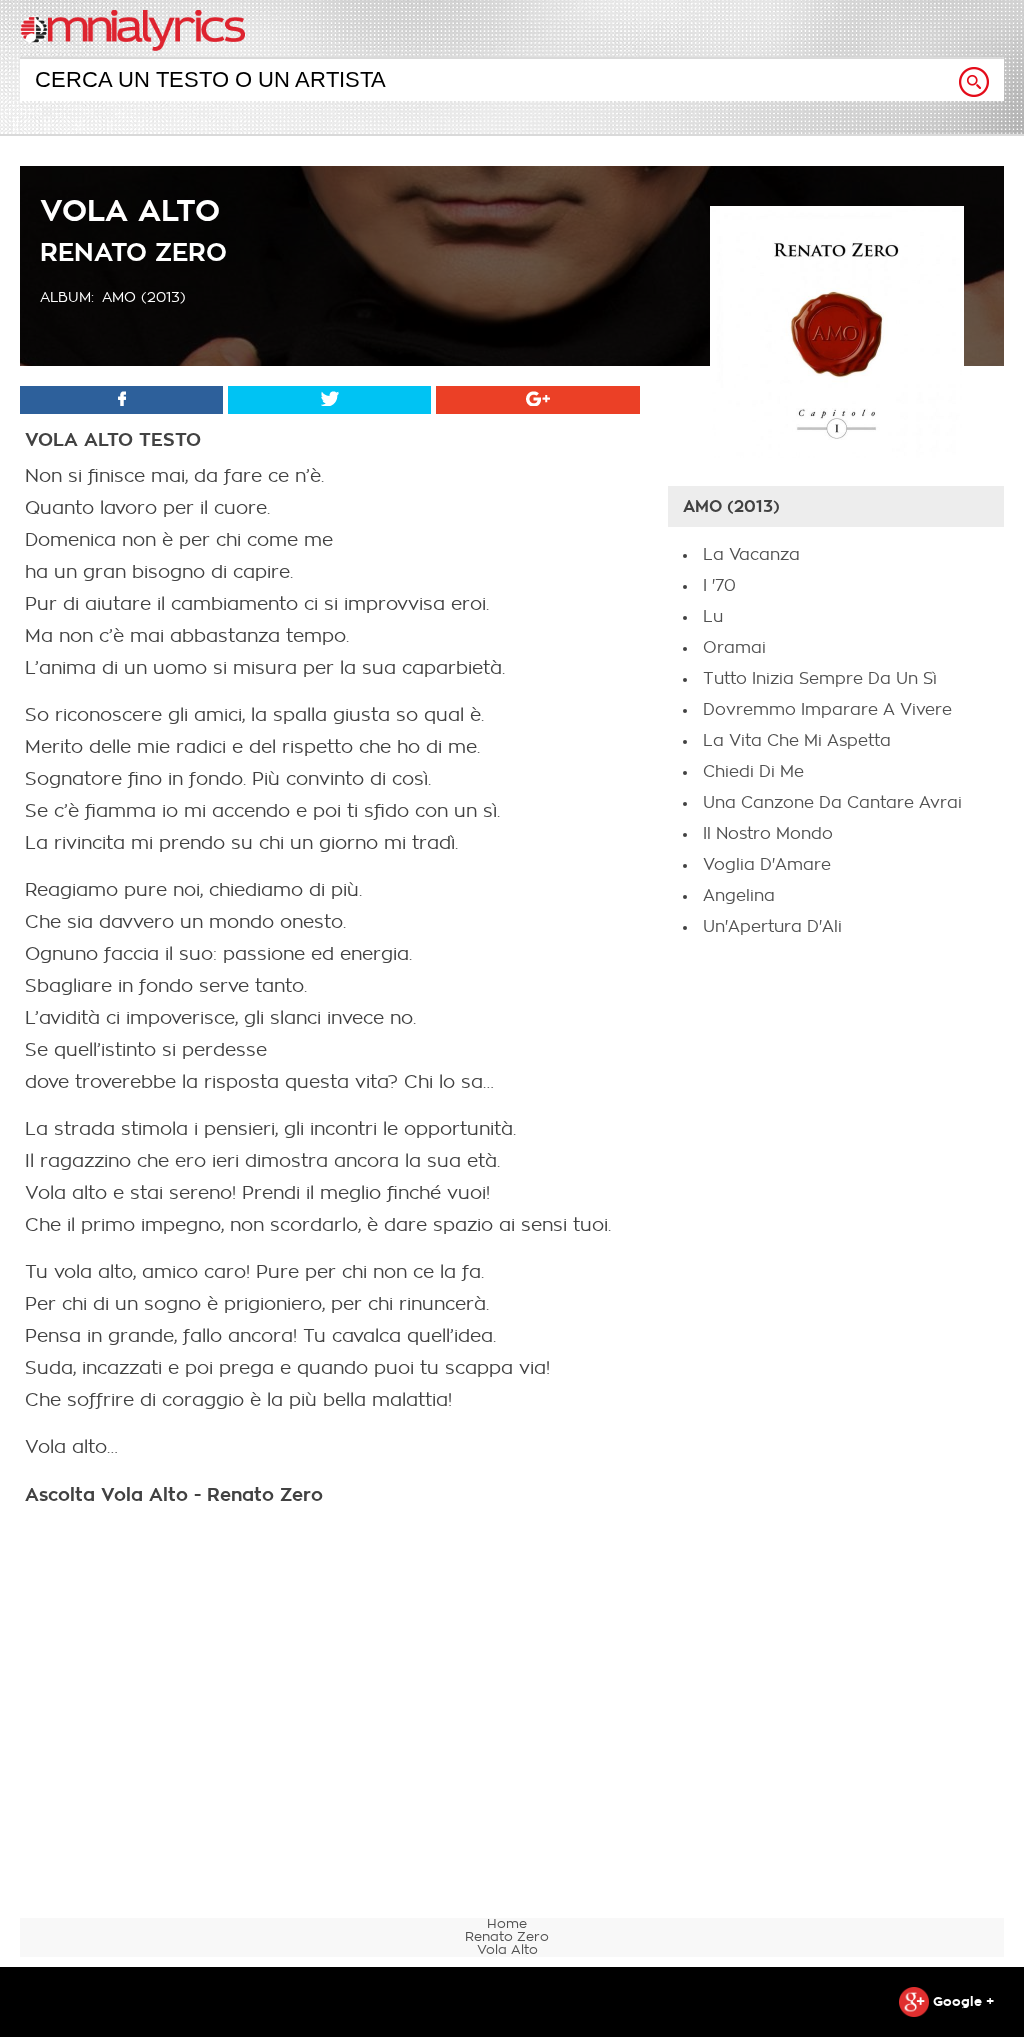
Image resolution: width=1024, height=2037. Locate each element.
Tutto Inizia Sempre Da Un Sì (820, 679)
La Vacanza (751, 555)
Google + (961, 2001)
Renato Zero (133, 252)
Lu (713, 617)
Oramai (734, 648)
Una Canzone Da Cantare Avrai (832, 803)
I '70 (719, 586)
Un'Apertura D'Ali (772, 927)
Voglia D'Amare (767, 865)
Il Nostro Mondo (768, 834)
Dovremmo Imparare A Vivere (827, 710)
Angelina (739, 896)
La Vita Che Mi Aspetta (797, 741)
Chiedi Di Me (753, 772)
